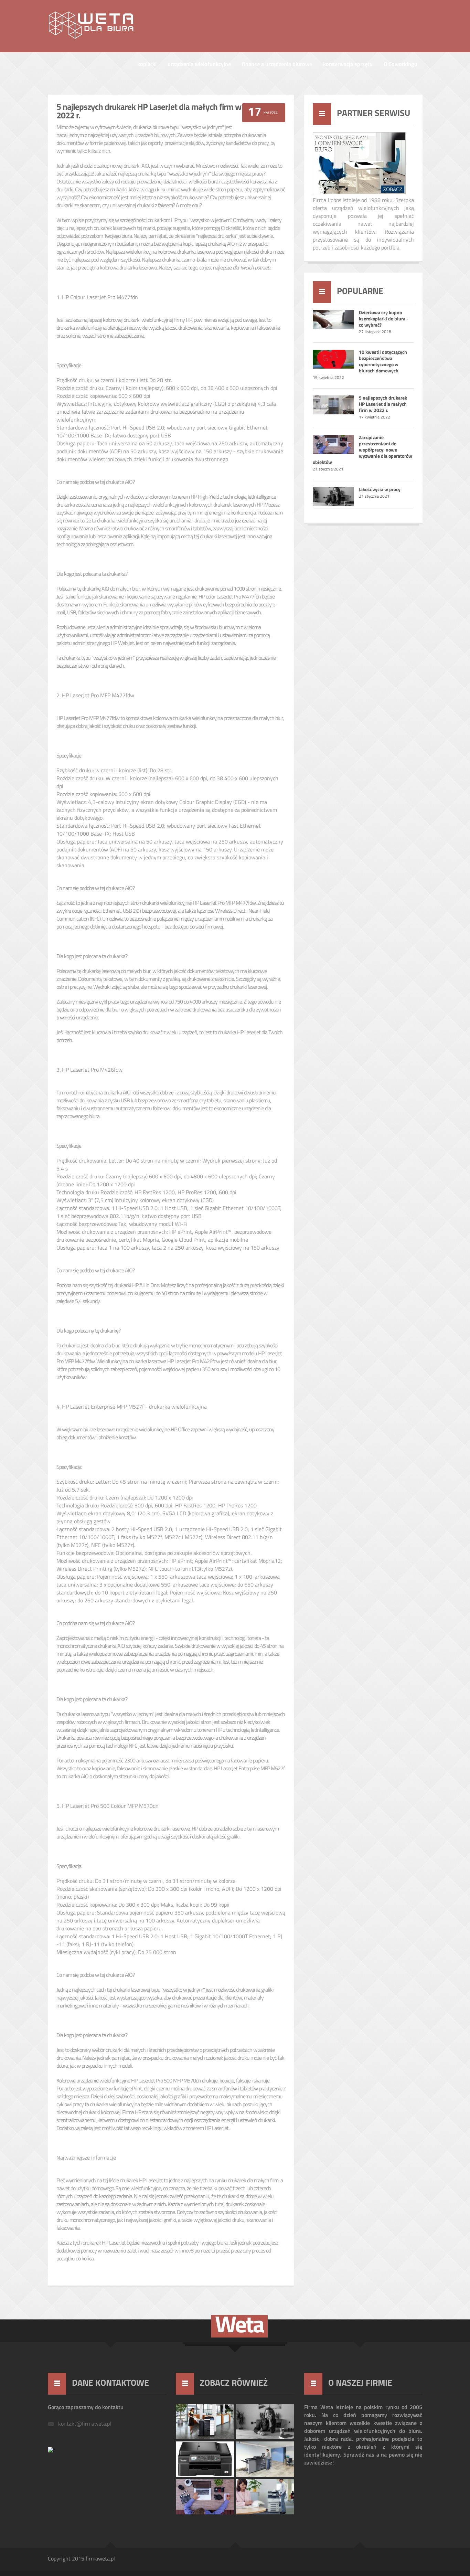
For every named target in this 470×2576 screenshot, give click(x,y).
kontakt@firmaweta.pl (85, 2424)
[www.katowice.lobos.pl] (51, 2451)
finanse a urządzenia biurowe (277, 65)
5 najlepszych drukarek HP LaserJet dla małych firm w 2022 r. (383, 405)
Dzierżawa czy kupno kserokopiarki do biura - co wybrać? (384, 319)
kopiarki (147, 65)
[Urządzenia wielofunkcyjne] (359, 193)
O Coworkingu (400, 65)
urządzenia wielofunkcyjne (199, 65)
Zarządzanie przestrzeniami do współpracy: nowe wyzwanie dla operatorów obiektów (362, 450)
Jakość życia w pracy (380, 490)
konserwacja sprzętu (348, 65)
